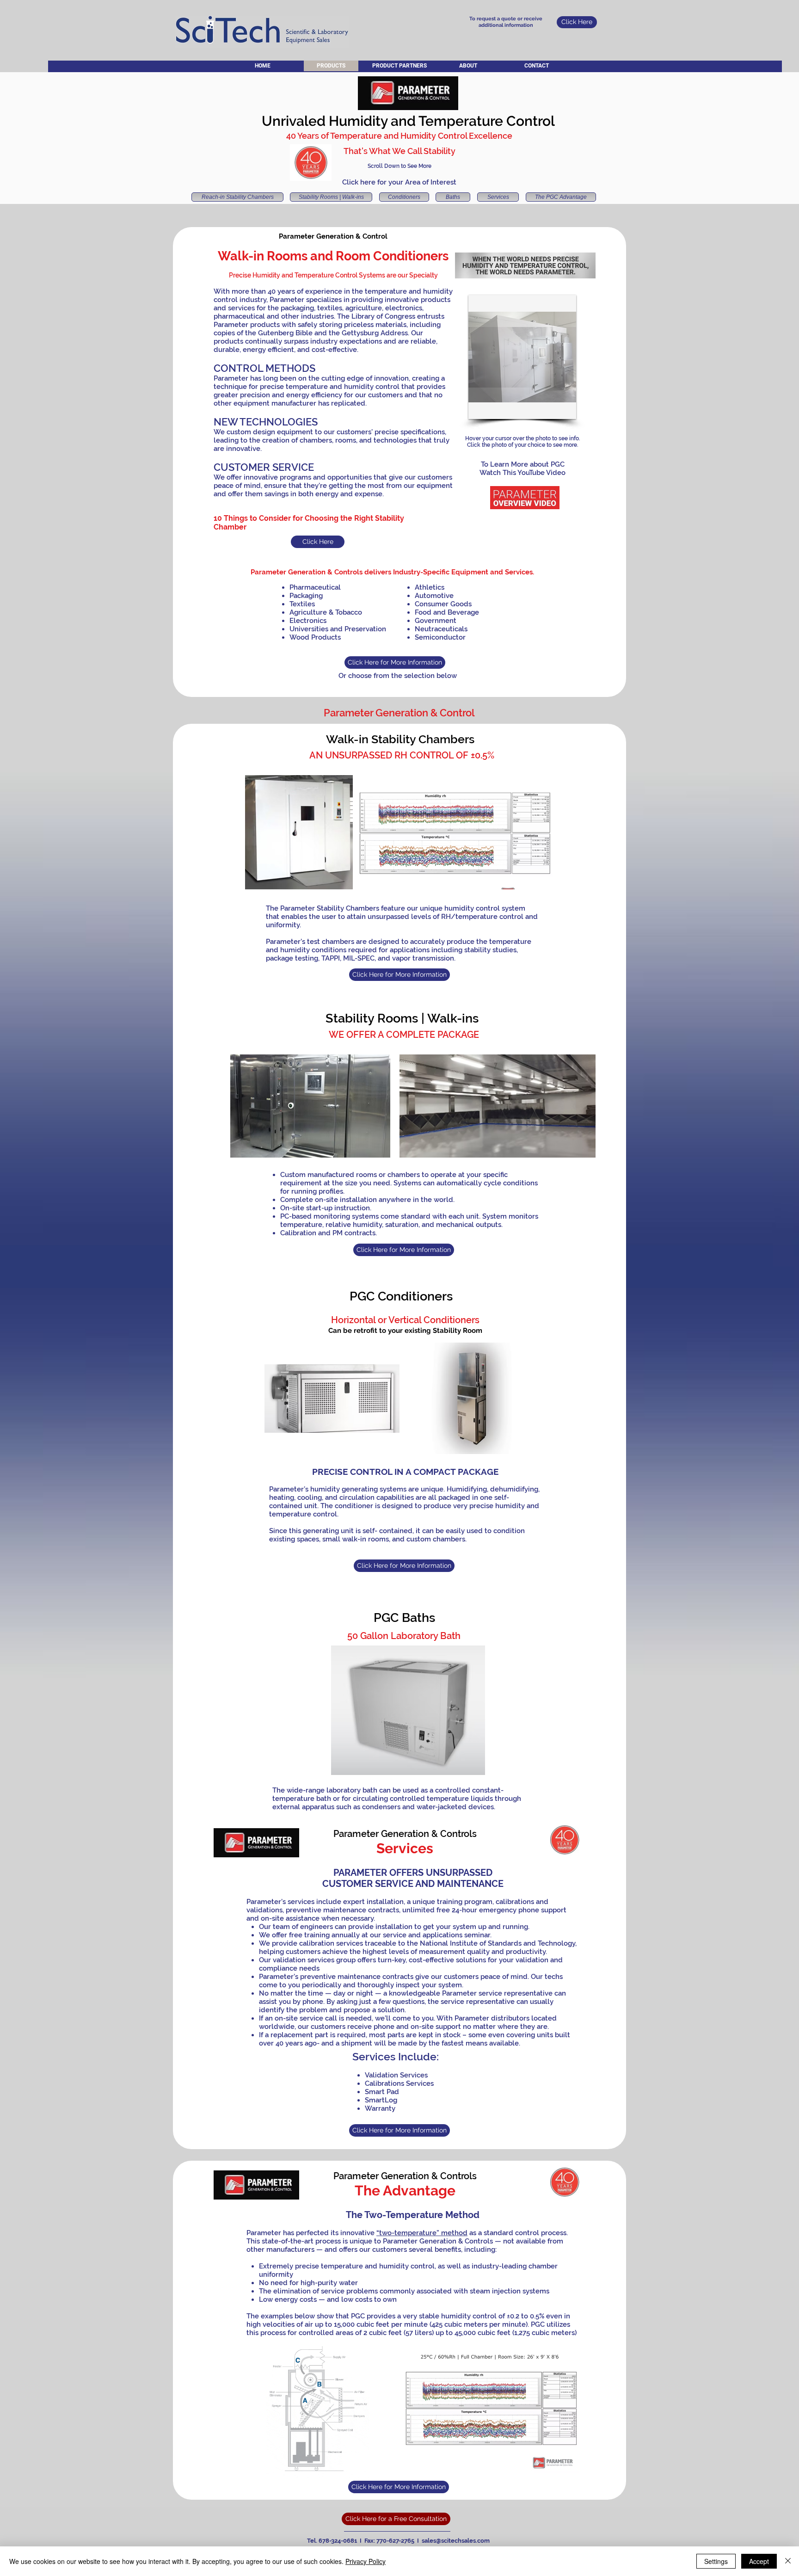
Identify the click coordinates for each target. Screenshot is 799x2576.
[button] (522, 357)
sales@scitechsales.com (456, 2541)
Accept (759, 2561)
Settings (716, 2561)
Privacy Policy (366, 2561)
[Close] (788, 2561)
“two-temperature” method (422, 2233)
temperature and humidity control (343, 387)
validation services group (314, 1960)
